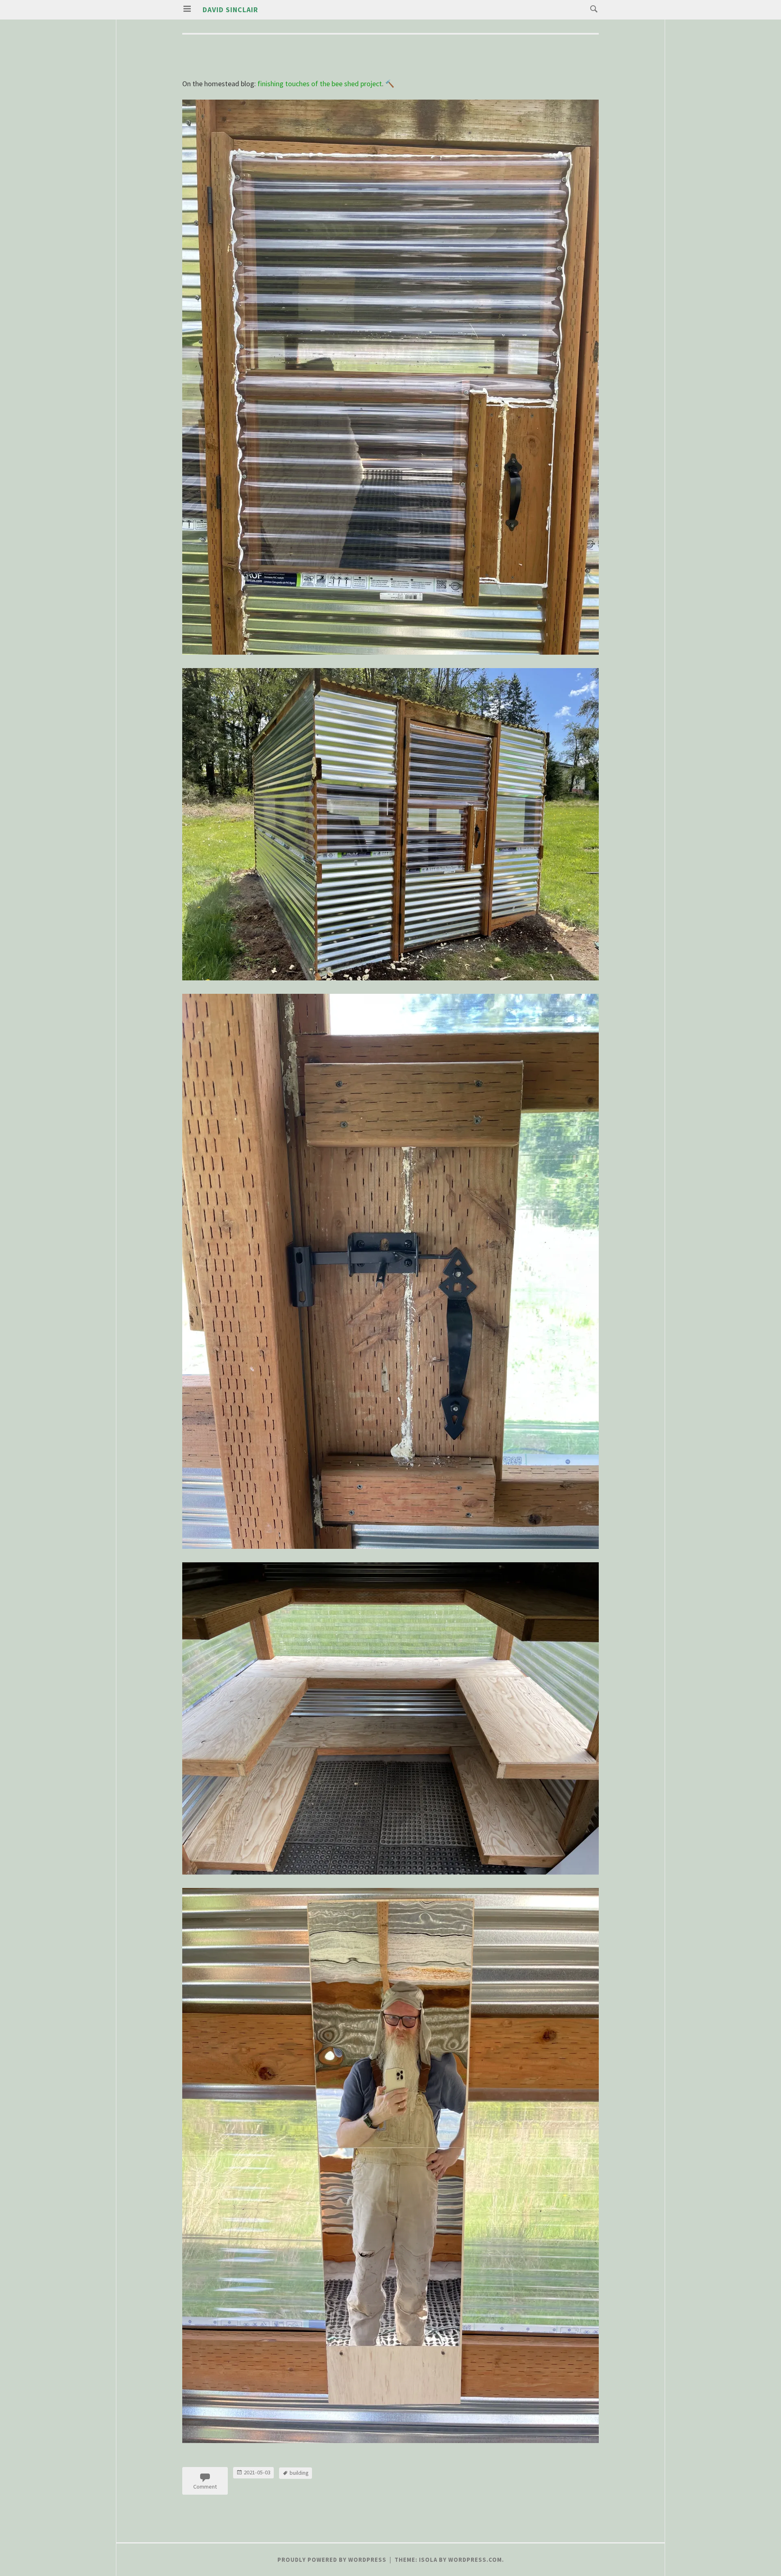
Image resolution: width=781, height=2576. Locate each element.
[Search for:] (592, 8)
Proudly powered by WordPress (332, 2560)
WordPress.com (475, 2560)
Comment (205, 2487)
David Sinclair (230, 10)
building (299, 2473)
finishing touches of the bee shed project (320, 84)
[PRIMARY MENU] (187, 9)
